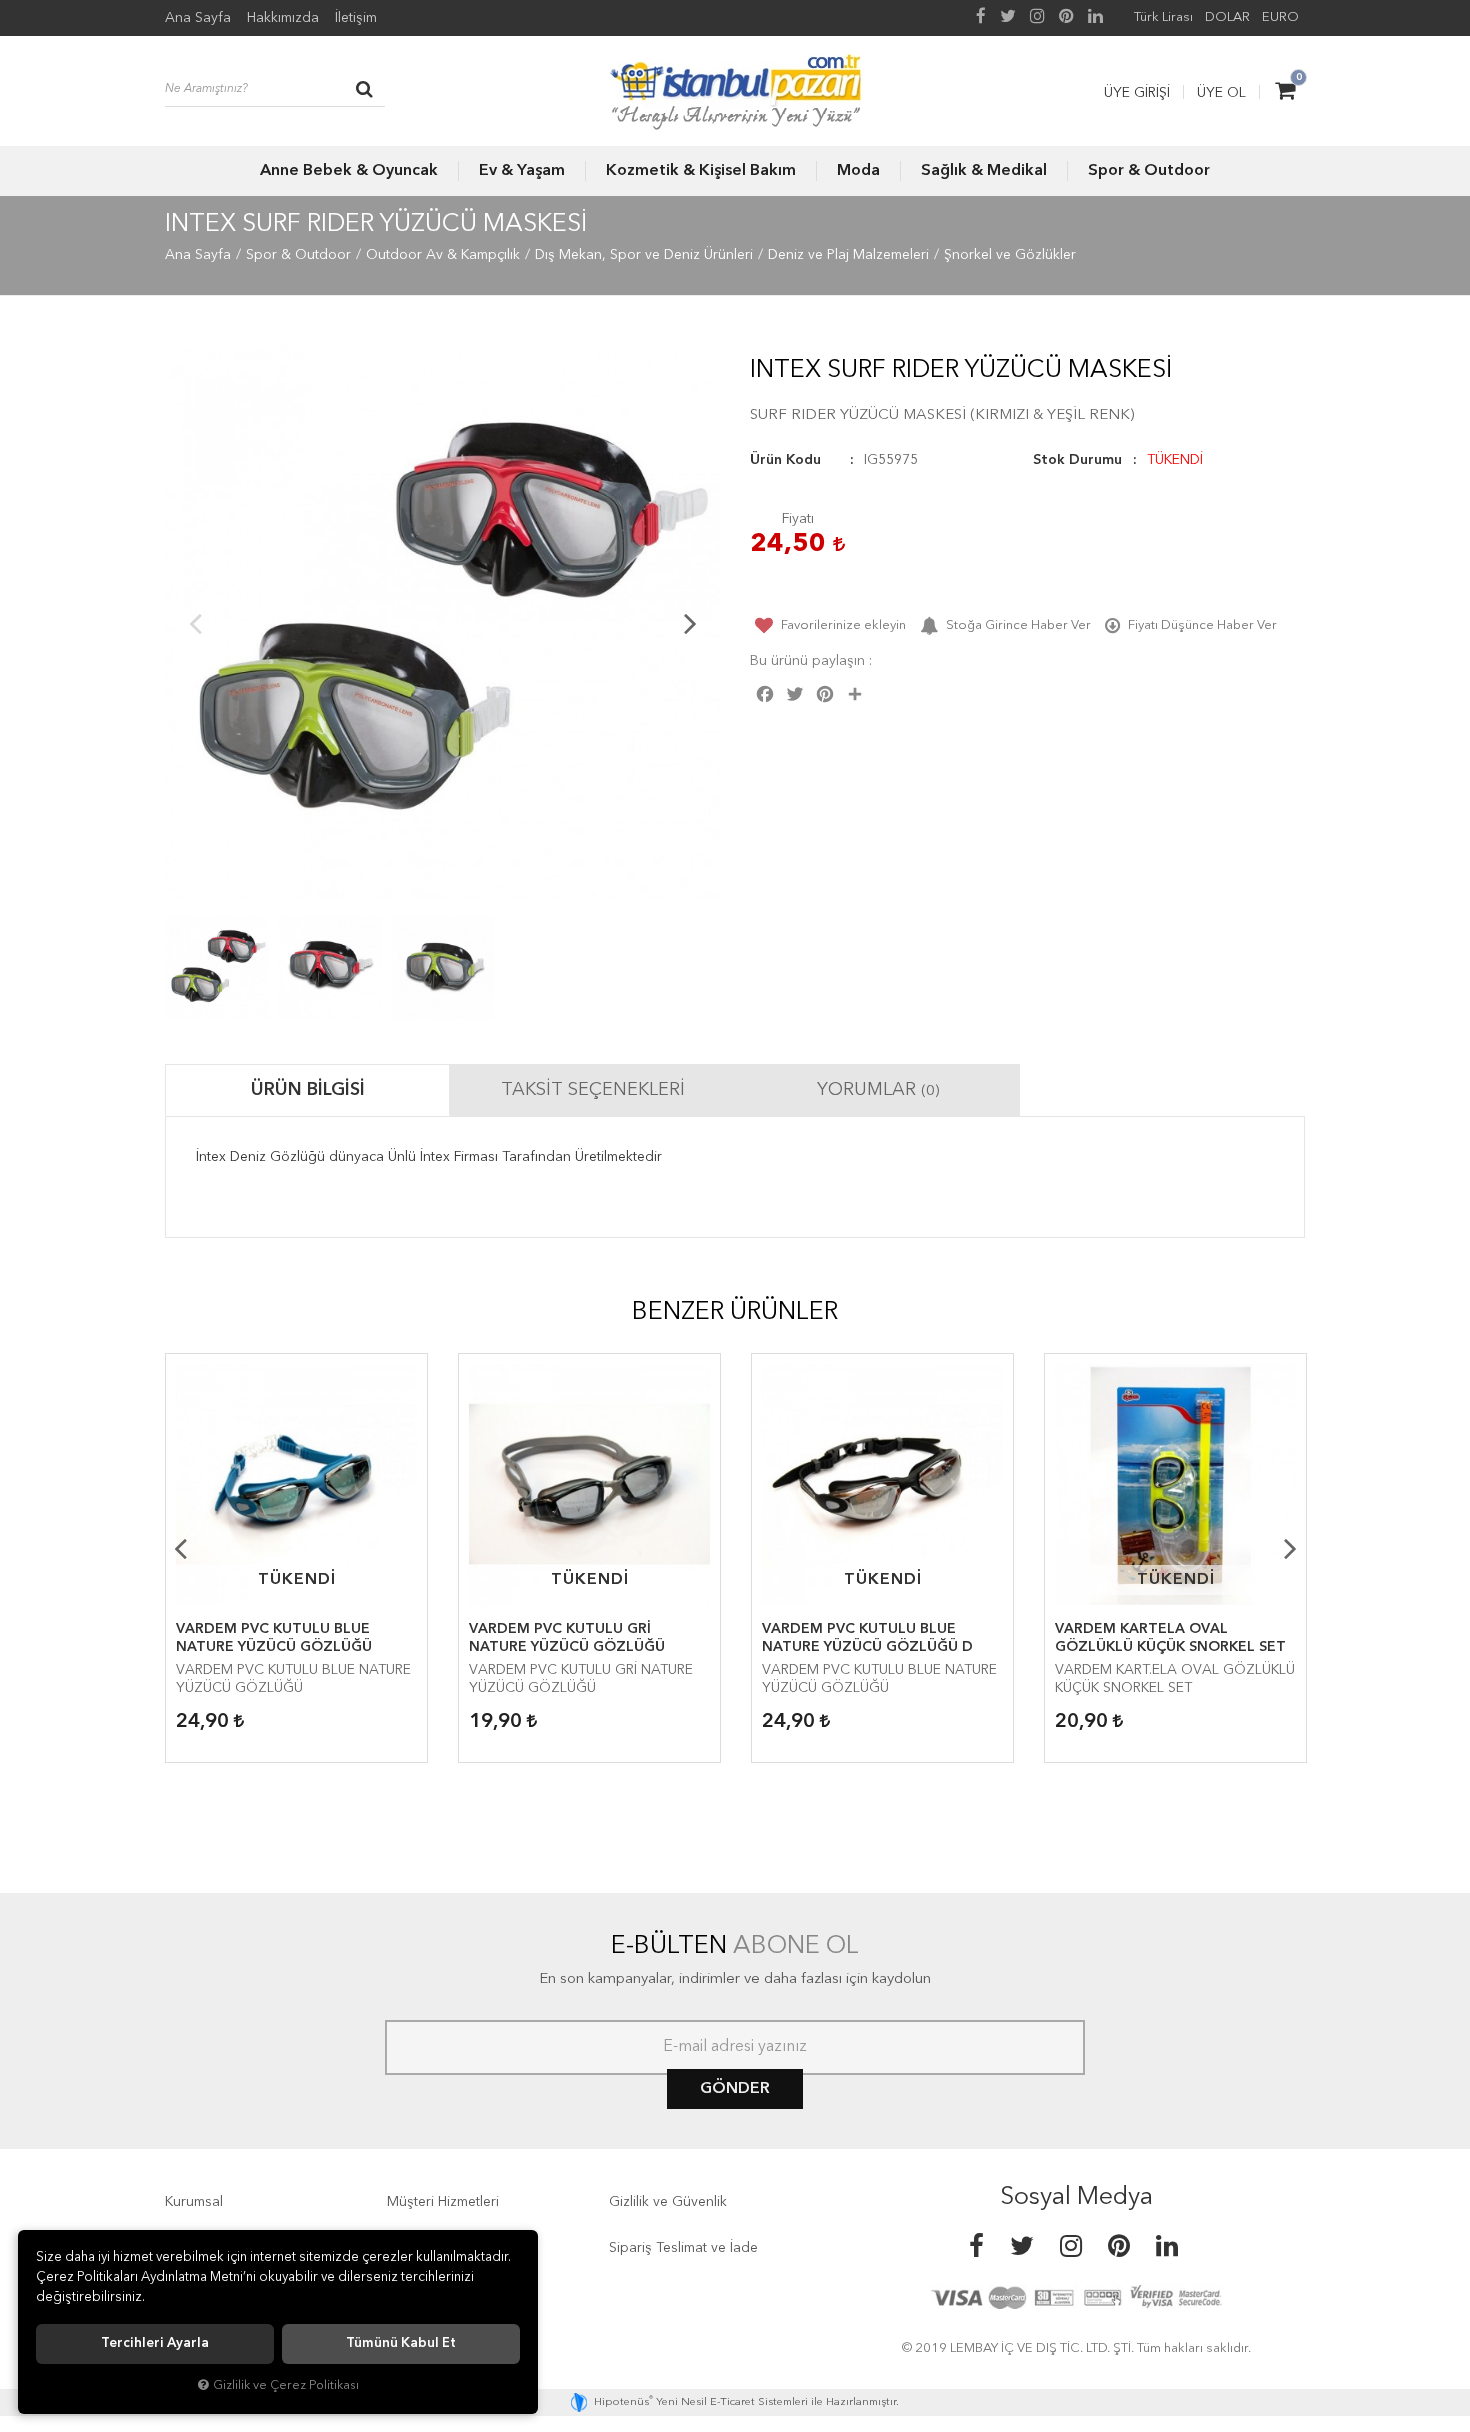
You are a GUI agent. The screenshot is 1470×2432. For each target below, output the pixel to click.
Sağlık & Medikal (984, 171)
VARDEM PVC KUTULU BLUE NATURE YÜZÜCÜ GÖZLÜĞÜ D (867, 1638)
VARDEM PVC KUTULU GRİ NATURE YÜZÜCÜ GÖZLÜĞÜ (567, 1638)
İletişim (356, 18)
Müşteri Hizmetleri (443, 2202)
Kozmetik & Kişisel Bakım (701, 171)
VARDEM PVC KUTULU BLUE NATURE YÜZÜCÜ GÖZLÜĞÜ (274, 1638)
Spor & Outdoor (1149, 171)
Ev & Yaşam (522, 171)
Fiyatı (798, 519)
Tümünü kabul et (401, 2343)
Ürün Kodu (785, 460)
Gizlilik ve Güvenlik (668, 2202)
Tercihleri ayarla (155, 2343)
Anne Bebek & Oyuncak (349, 171)
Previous (195, 623)
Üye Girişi (1137, 93)
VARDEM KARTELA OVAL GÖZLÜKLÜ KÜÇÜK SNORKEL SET (1170, 1638)
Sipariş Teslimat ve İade (683, 2248)
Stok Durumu (1077, 460)
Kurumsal (194, 2202)
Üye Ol (1221, 93)
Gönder (735, 2089)
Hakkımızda (283, 18)
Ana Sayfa (198, 18)
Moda (858, 171)
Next (690, 623)
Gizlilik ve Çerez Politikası (286, 2385)
